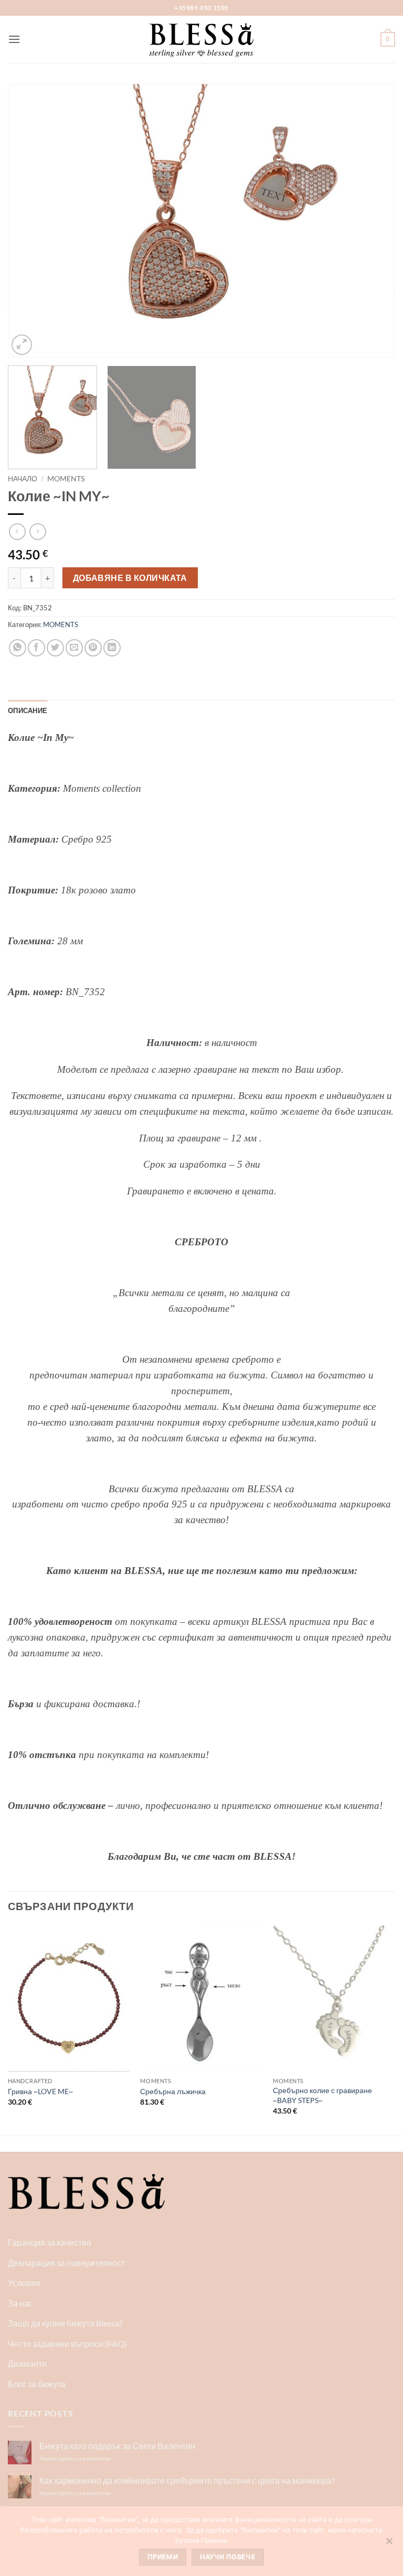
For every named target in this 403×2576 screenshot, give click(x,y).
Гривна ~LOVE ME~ (40, 2091)
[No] (389, 2544)
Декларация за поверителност (66, 2263)
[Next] (374, 221)
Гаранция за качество (50, 2242)
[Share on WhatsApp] (18, 648)
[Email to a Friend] (74, 648)
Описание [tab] (28, 710)
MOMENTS (66, 479)
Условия (24, 2283)
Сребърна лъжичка (173, 2091)
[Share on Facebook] (36, 648)
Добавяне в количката (130, 578)
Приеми (163, 2557)
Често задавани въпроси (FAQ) (67, 2343)
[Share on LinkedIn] (112, 648)
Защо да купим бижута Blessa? (65, 2323)
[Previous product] (38, 531)
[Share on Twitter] (55, 648)
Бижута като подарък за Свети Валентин (117, 2446)
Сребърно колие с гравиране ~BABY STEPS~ (322, 2095)
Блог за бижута (37, 2384)
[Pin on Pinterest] (93, 648)
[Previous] (29, 221)
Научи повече (228, 2557)
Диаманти (27, 2363)
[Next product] (17, 531)
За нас (20, 2303)
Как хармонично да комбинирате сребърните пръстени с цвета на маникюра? (187, 2480)
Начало (23, 479)
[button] (14, 39)
